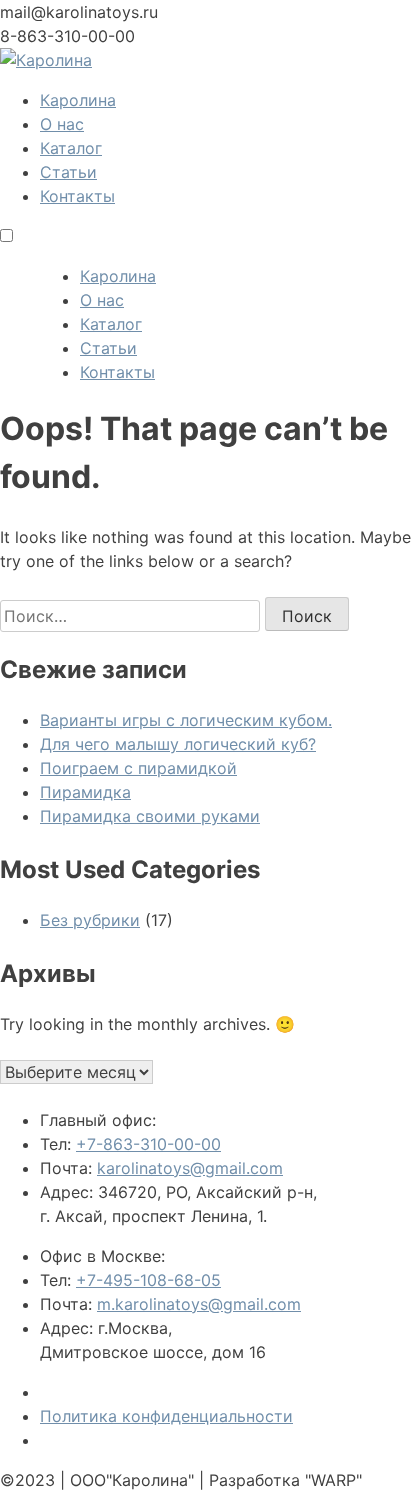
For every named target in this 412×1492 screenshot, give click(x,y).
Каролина (78, 100)
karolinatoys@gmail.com (190, 1168)
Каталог (71, 148)
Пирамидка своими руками (150, 816)
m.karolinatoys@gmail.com (199, 1304)
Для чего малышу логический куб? (178, 744)
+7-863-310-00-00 (148, 1144)
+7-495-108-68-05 (148, 1280)
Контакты (77, 196)
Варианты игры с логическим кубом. (186, 720)
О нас (62, 124)
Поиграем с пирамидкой (138, 768)
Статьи (68, 172)
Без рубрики (90, 920)
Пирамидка (85, 792)
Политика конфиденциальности (166, 1416)
